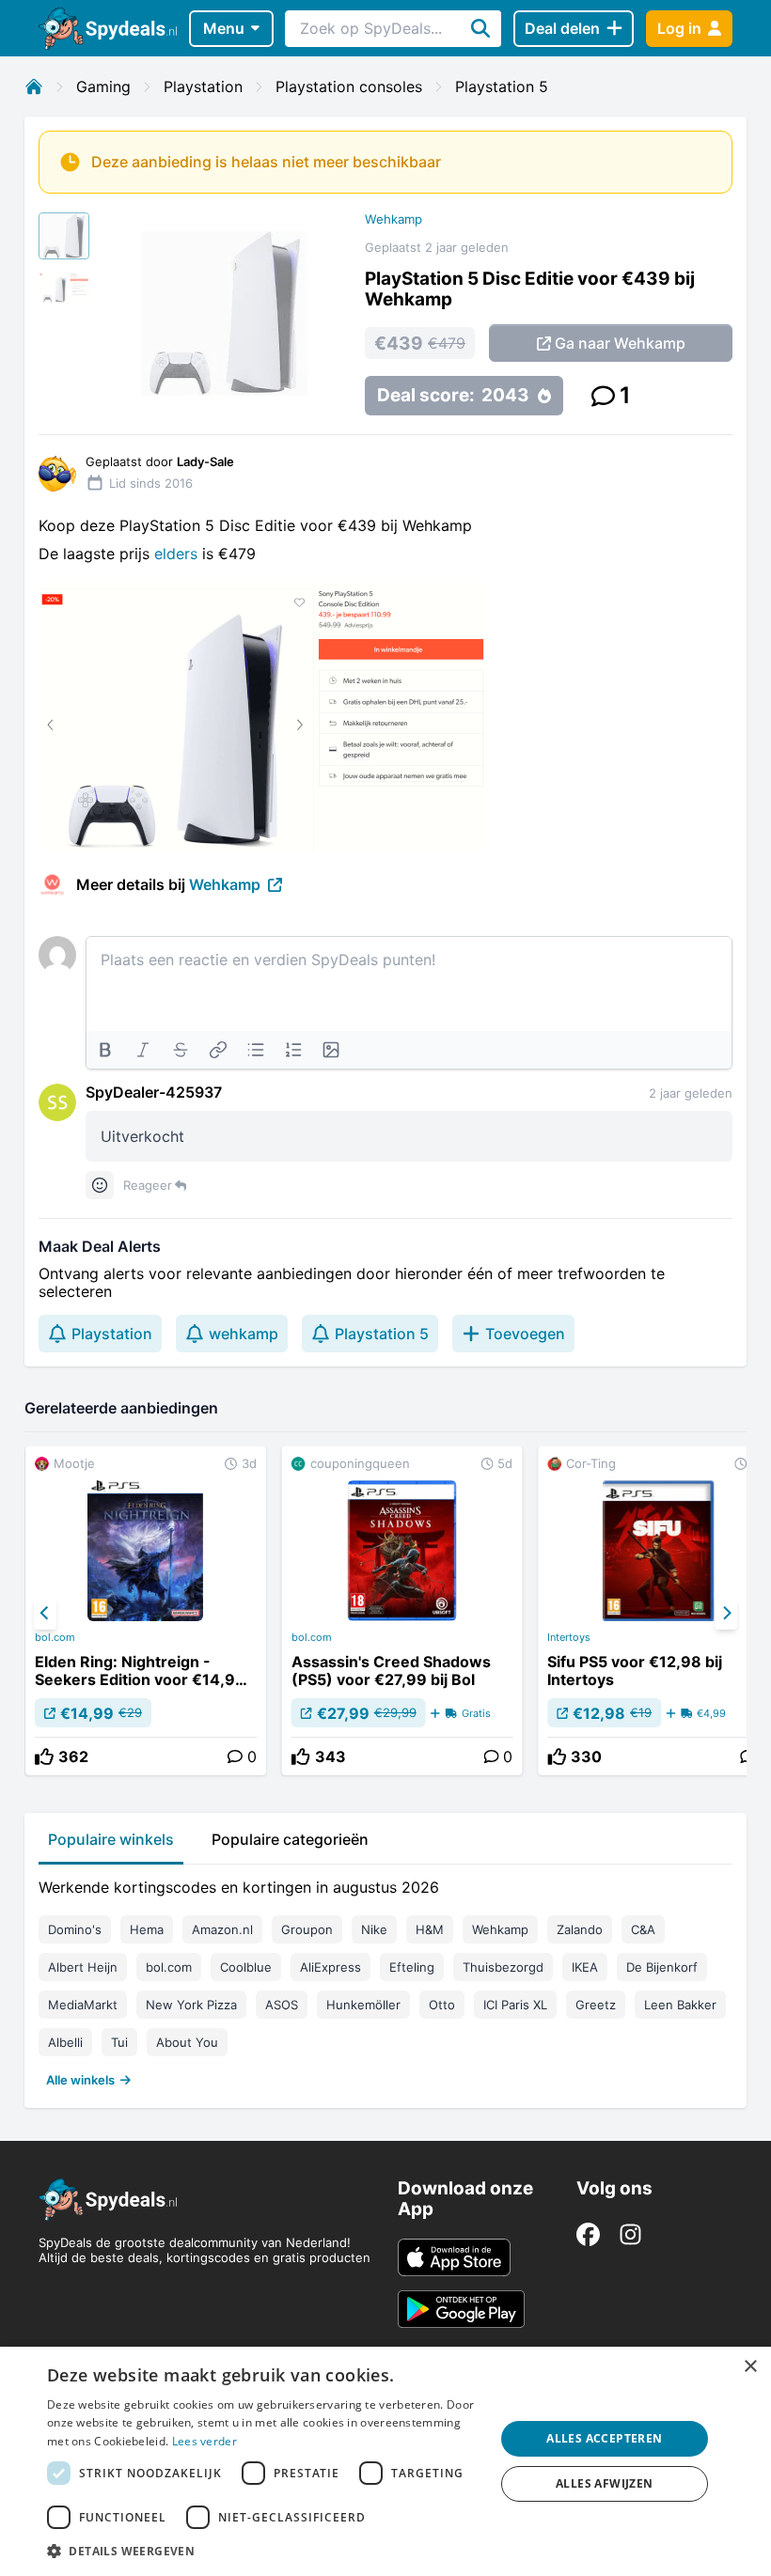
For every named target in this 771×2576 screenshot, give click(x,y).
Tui (119, 2042)
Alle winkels (80, 2080)
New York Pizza (191, 2005)
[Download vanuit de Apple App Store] (454, 2257)
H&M (430, 1929)
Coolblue (246, 1967)
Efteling (412, 1967)
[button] (264, 2551)
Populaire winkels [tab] (111, 1839)
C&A (643, 1929)
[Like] (44, 1756)
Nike (374, 1929)
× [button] (750, 2367)
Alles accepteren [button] (604, 2438)
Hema (147, 1929)
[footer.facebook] (588, 2234)
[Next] (726, 1614)
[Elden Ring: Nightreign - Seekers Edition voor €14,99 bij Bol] (146, 1611)
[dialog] (385, 2461)
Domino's (75, 1929)
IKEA (585, 1967)
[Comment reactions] (100, 1185)
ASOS (282, 2005)
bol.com (55, 1637)
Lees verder (205, 2441)
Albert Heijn (83, 1967)
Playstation (203, 86)
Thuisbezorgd (503, 1967)
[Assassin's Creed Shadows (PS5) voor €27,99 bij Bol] (402, 1611)
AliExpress (330, 1967)
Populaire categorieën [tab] (290, 1839)
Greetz (596, 2005)
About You (187, 2042)
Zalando (580, 1929)
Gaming (103, 86)
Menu (224, 28)
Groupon (307, 1929)
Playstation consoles (349, 86)
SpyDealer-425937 (154, 1092)
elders (178, 554)
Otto (442, 2005)
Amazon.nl (222, 1929)
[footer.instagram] (630, 2234)
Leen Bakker (680, 2005)
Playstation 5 (502, 86)
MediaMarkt (83, 2005)
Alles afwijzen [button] (605, 2483)
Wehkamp (393, 219)
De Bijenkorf (662, 1967)
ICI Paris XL (515, 2005)
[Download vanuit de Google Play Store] (461, 2309)
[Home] (34, 86)
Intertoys (569, 1637)
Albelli (65, 2042)
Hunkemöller (363, 2005)
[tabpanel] (385, 1979)
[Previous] (45, 1614)
